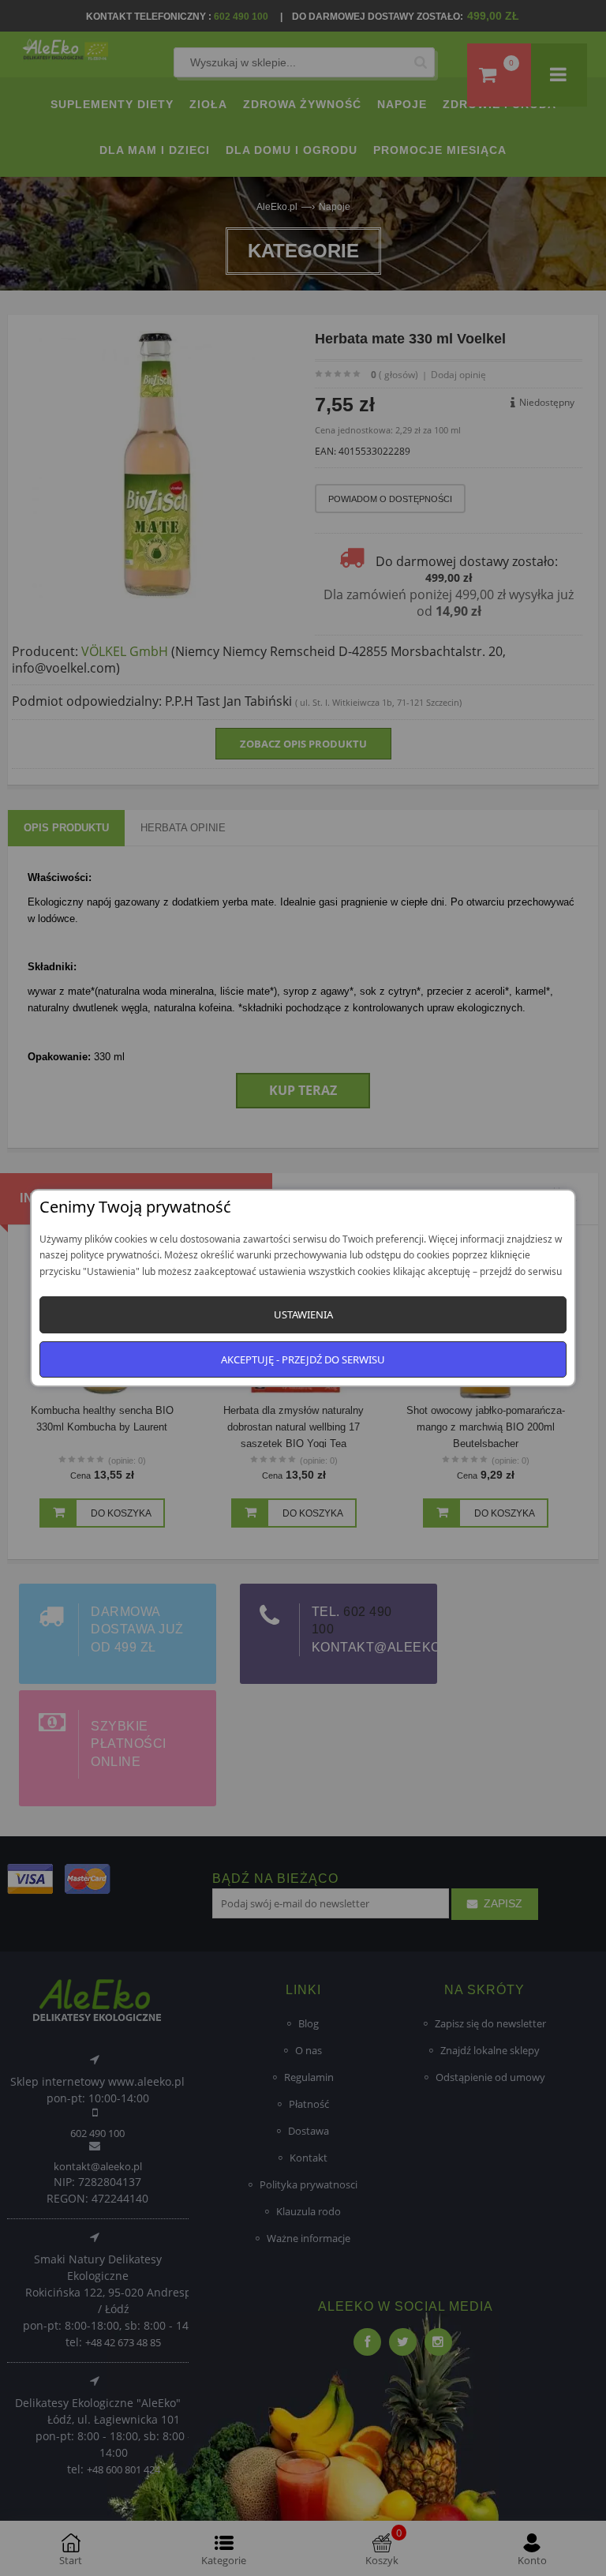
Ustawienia (303, 1314)
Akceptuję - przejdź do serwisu (303, 1359)
